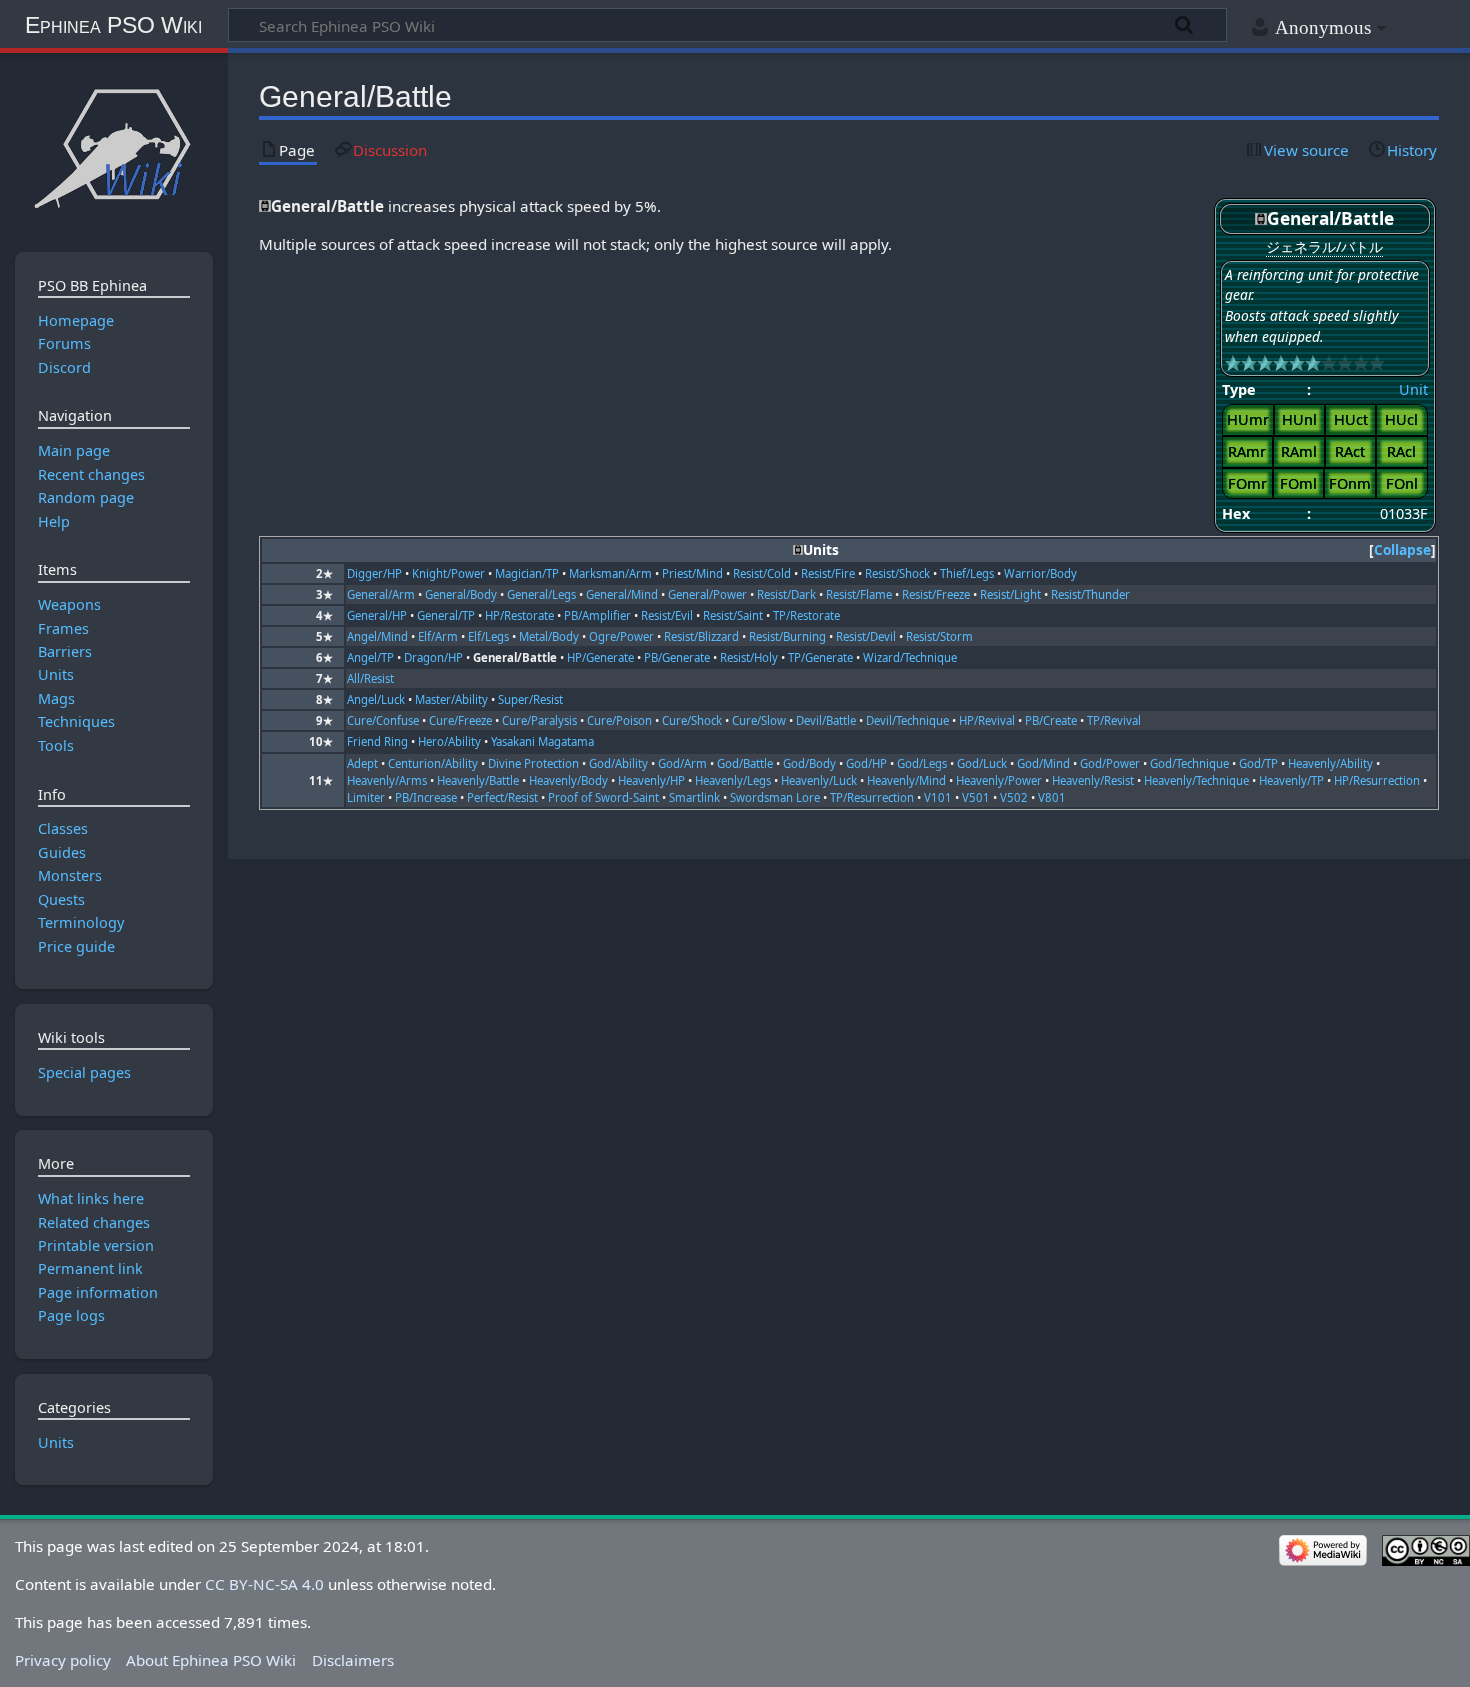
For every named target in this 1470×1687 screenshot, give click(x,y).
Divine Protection (533, 763)
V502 (1014, 797)
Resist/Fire (828, 573)
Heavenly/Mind (906, 780)
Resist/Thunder (1090, 594)
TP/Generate (820, 657)
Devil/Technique (907, 720)
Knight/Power (448, 573)
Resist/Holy (749, 657)
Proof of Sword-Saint (603, 797)
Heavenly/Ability (1330, 763)
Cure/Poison (619, 720)
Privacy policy (63, 1660)
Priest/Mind (692, 573)
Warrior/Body (1040, 573)
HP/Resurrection (1377, 780)
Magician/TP (527, 573)
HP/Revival (987, 720)
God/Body (809, 763)
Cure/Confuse (383, 720)
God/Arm (682, 763)
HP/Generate (600, 657)
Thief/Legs (967, 573)
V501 (976, 797)
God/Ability (618, 763)
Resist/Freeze (936, 594)
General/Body (461, 594)
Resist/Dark (786, 594)
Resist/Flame (859, 594)
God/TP (1258, 763)
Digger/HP (374, 573)
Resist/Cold (762, 573)
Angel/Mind (377, 636)
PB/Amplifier (597, 615)
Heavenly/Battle (478, 780)
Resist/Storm (939, 636)
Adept (362, 763)
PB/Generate (677, 657)
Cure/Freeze (460, 720)
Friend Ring (377, 741)
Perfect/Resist (502, 797)
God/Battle (745, 763)
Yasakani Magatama (542, 741)
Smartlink (694, 797)
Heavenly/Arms (387, 780)
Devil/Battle (826, 720)
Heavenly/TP (1291, 780)
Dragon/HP (433, 657)
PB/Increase (426, 797)
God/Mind (1043, 763)
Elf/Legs (488, 636)
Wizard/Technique (910, 657)
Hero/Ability (449, 741)
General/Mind (622, 594)
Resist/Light (1010, 594)
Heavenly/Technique (1196, 780)
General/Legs (541, 594)
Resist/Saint (733, 615)
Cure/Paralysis (539, 720)
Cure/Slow (759, 720)
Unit (1413, 389)
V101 (938, 797)
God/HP (866, 763)
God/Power (1110, 763)
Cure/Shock (692, 720)
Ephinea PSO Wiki (113, 25)
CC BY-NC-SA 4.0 (264, 1584)
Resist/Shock (897, 573)
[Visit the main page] (113, 147)
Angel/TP (370, 657)
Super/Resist (530, 699)
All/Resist (370, 678)
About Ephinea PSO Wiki (211, 1660)
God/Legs (922, 763)
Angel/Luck (376, 699)
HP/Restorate (519, 615)
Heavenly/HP (651, 780)
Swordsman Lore (775, 797)
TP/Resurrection (872, 797)
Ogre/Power (621, 636)
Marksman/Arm (610, 573)
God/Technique (1189, 763)
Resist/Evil (667, 615)
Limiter (366, 797)
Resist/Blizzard (701, 636)
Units (56, 1442)
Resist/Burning (787, 636)
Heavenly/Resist (1093, 780)
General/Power (707, 594)
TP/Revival (1114, 720)
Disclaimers (353, 1660)
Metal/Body (549, 636)
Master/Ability (451, 699)
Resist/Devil (866, 636)
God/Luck (982, 763)
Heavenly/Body (568, 780)
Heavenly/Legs (733, 780)
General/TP (446, 615)
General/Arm (381, 594)
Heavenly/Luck (819, 780)
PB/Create (1051, 720)
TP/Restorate (806, 615)
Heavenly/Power (999, 780)
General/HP (377, 615)
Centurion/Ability (433, 763)
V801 (1052, 797)
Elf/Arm (438, 636)
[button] (1402, 550)
